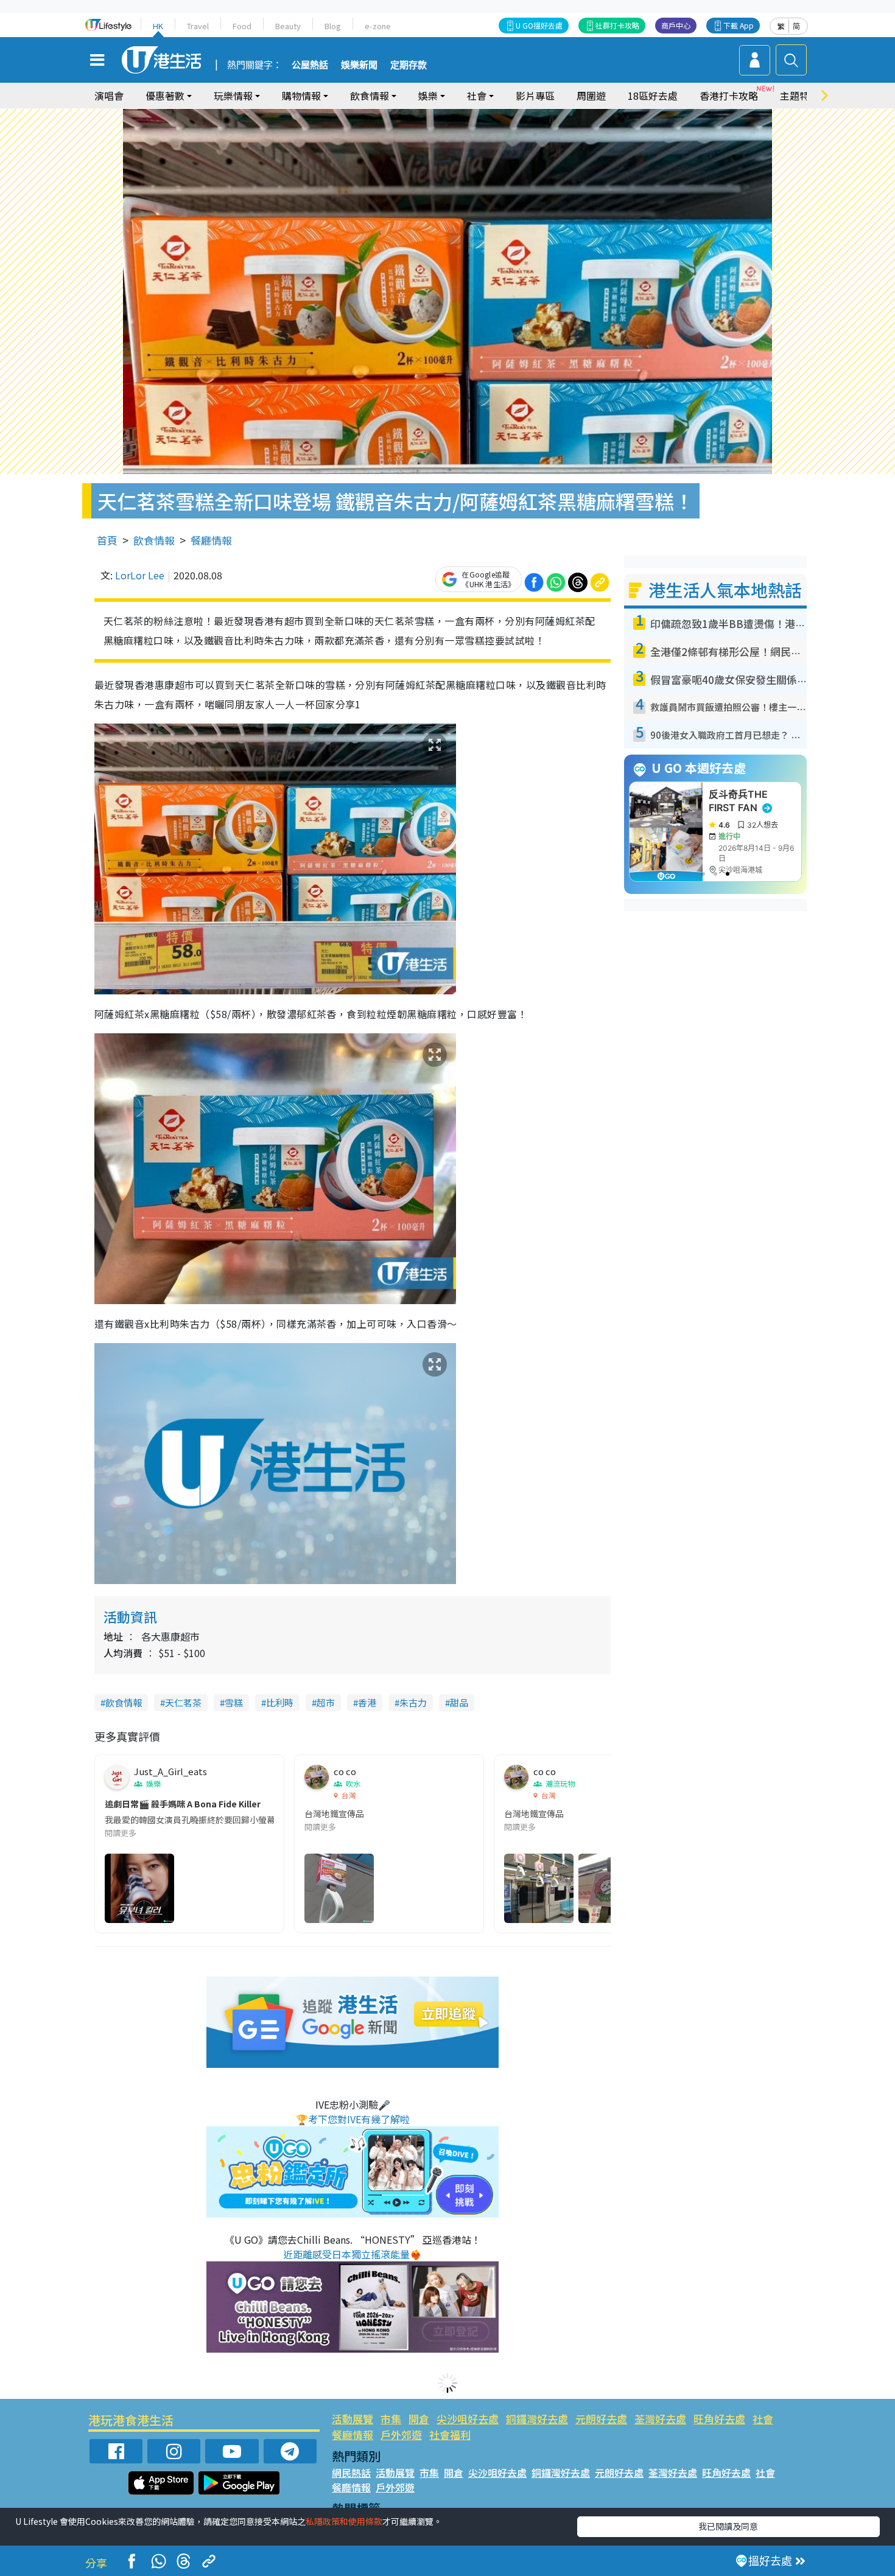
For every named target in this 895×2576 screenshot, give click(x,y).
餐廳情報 (211, 540)
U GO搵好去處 (539, 25)
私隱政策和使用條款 (344, 2521)
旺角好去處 (719, 2419)
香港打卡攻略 (729, 96)
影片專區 (535, 96)
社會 (763, 2419)
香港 (367, 1702)
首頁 (107, 540)
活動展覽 (353, 2419)
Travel (198, 26)
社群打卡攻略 (617, 25)
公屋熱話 (310, 65)
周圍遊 (591, 96)
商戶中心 (676, 25)
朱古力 (413, 1702)
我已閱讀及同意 (728, 2526)
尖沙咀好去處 (468, 2419)
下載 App (739, 25)
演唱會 (109, 96)
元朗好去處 (601, 2419)
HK (158, 26)
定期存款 (409, 65)
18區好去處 (653, 96)
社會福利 (450, 2435)
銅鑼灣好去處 (537, 2419)
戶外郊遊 (401, 2435)
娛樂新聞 (359, 65)
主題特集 (799, 96)
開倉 (419, 2419)
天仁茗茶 (183, 1702)
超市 (326, 1702)
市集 (391, 2419)
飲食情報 (154, 540)
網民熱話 (351, 2473)
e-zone (378, 26)
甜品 (459, 1702)
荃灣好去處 (660, 2419)
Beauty (288, 26)
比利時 (280, 1702)
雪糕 (234, 1702)
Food (242, 26)
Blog (333, 26)
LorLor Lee (140, 575)
